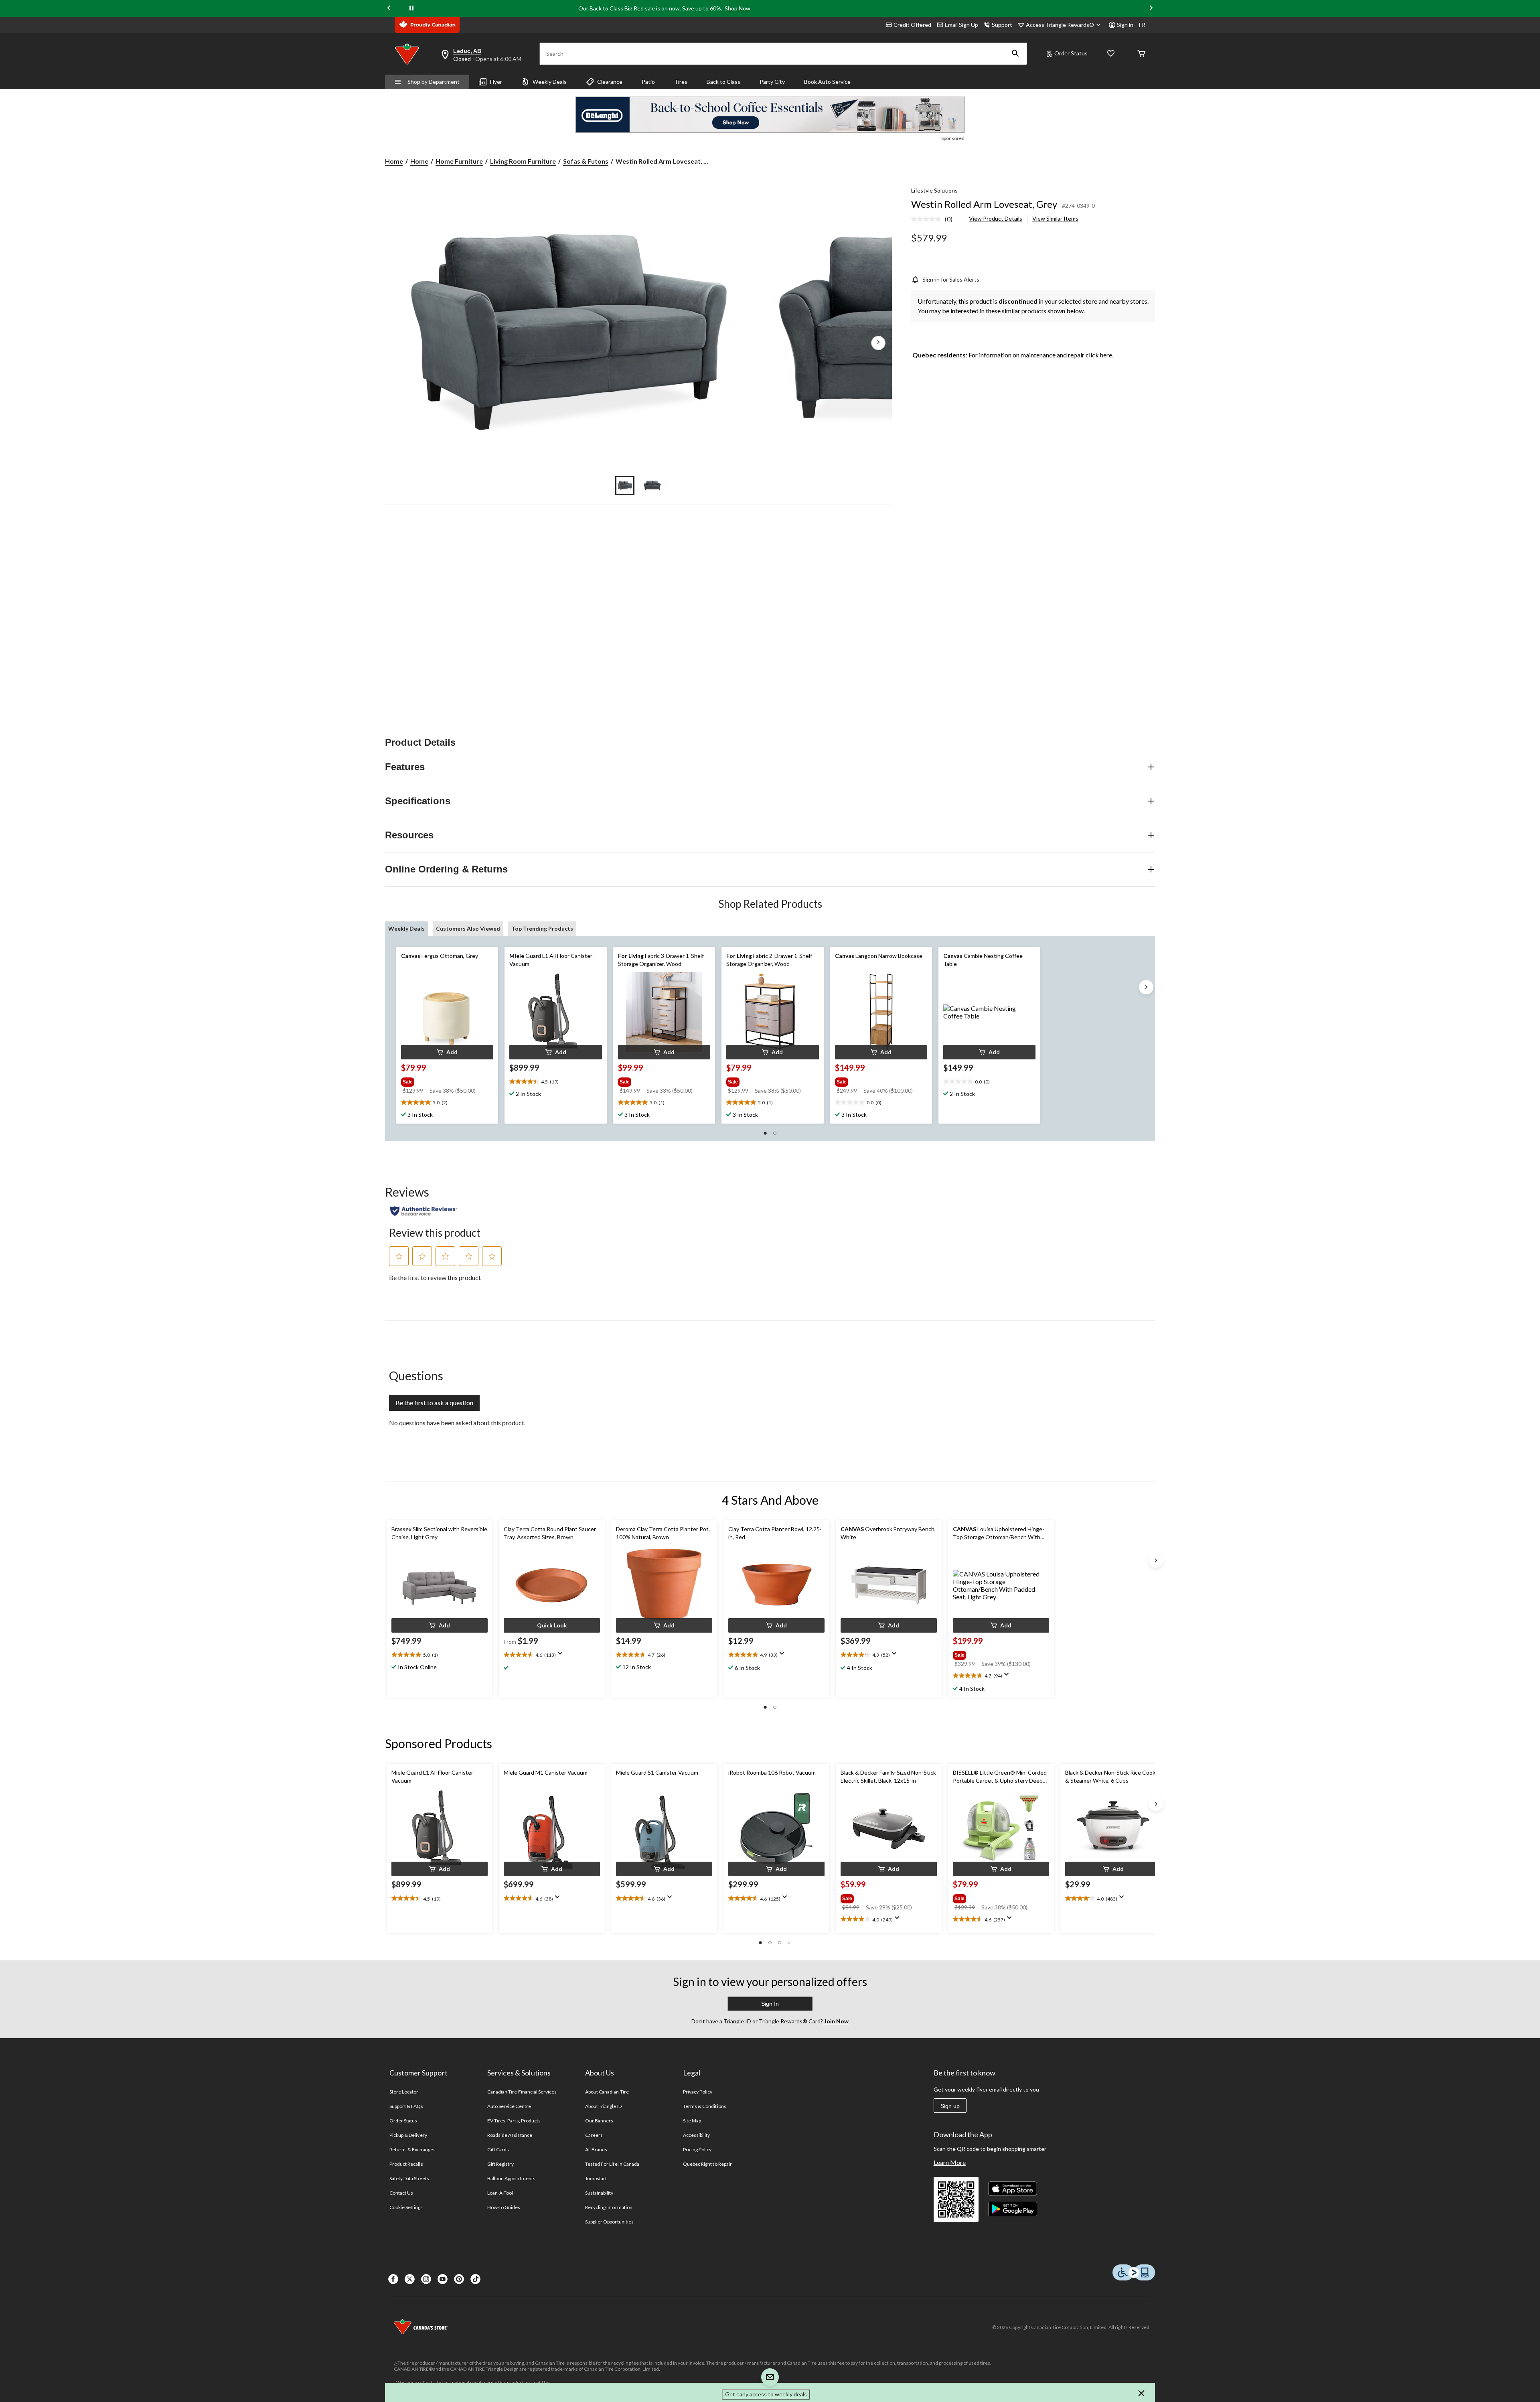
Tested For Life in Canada (612, 2164)
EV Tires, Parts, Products (514, 2121)
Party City (772, 82)
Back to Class (723, 82)
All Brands (596, 2149)
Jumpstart (596, 2178)
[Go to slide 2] (652, 485)
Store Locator (404, 2092)
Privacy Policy (698, 2092)
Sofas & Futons (586, 161)
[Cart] (1141, 54)
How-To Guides (504, 2207)
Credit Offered (912, 25)
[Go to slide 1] (625, 485)
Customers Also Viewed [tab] (468, 928)
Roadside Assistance (510, 2135)
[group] (446, 1080)
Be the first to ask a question (434, 1403)
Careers (594, 2135)
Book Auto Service (827, 82)
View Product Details (996, 218)
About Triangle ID (603, 2106)
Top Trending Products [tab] (542, 928)
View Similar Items (1055, 218)
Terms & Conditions (705, 2106)
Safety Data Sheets (409, 2178)
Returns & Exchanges (412, 2149)
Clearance (610, 82)
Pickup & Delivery (408, 2135)
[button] (1015, 54)
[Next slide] (1151, 9)
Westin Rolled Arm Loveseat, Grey (984, 204)
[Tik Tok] (475, 2279)
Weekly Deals (550, 82)
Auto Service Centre (509, 2106)
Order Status (1071, 53)
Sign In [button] (770, 2004)
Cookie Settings (406, 2207)
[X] (410, 2279)
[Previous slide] (389, 9)
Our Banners (599, 2121)
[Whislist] (1111, 54)
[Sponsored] (770, 115)
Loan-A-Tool (500, 2193)
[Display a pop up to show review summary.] (562, 1656)
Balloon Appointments (511, 2178)
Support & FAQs (406, 2106)
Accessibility (697, 2135)
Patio (648, 82)
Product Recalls (406, 2164)
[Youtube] (443, 2279)
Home (394, 161)
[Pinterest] (459, 2279)
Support (1002, 25)
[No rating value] (928, 219)
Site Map (692, 2121)
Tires (681, 82)
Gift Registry (501, 2164)
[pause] (411, 8)
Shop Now (738, 8)
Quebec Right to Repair (707, 2164)
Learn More (950, 2162)
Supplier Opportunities (609, 2222)
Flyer (496, 82)
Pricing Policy (697, 2149)
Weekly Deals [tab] (406, 928)
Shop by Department (434, 82)
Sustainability (599, 2193)
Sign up (950, 2106)
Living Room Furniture (523, 161)
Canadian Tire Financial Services (522, 2092)
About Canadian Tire (607, 2092)
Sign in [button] (1125, 25)
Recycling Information (609, 2207)
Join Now (836, 2021)
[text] (447, 1103)
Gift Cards (498, 2149)
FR (1142, 25)
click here (1099, 355)
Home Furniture (459, 161)
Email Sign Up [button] (961, 25)
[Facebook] (393, 2279)
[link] (935, 219)
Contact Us (401, 2193)
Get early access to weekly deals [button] (766, 2394)
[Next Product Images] (878, 343)
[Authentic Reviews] (424, 1211)
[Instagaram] (426, 2279)
